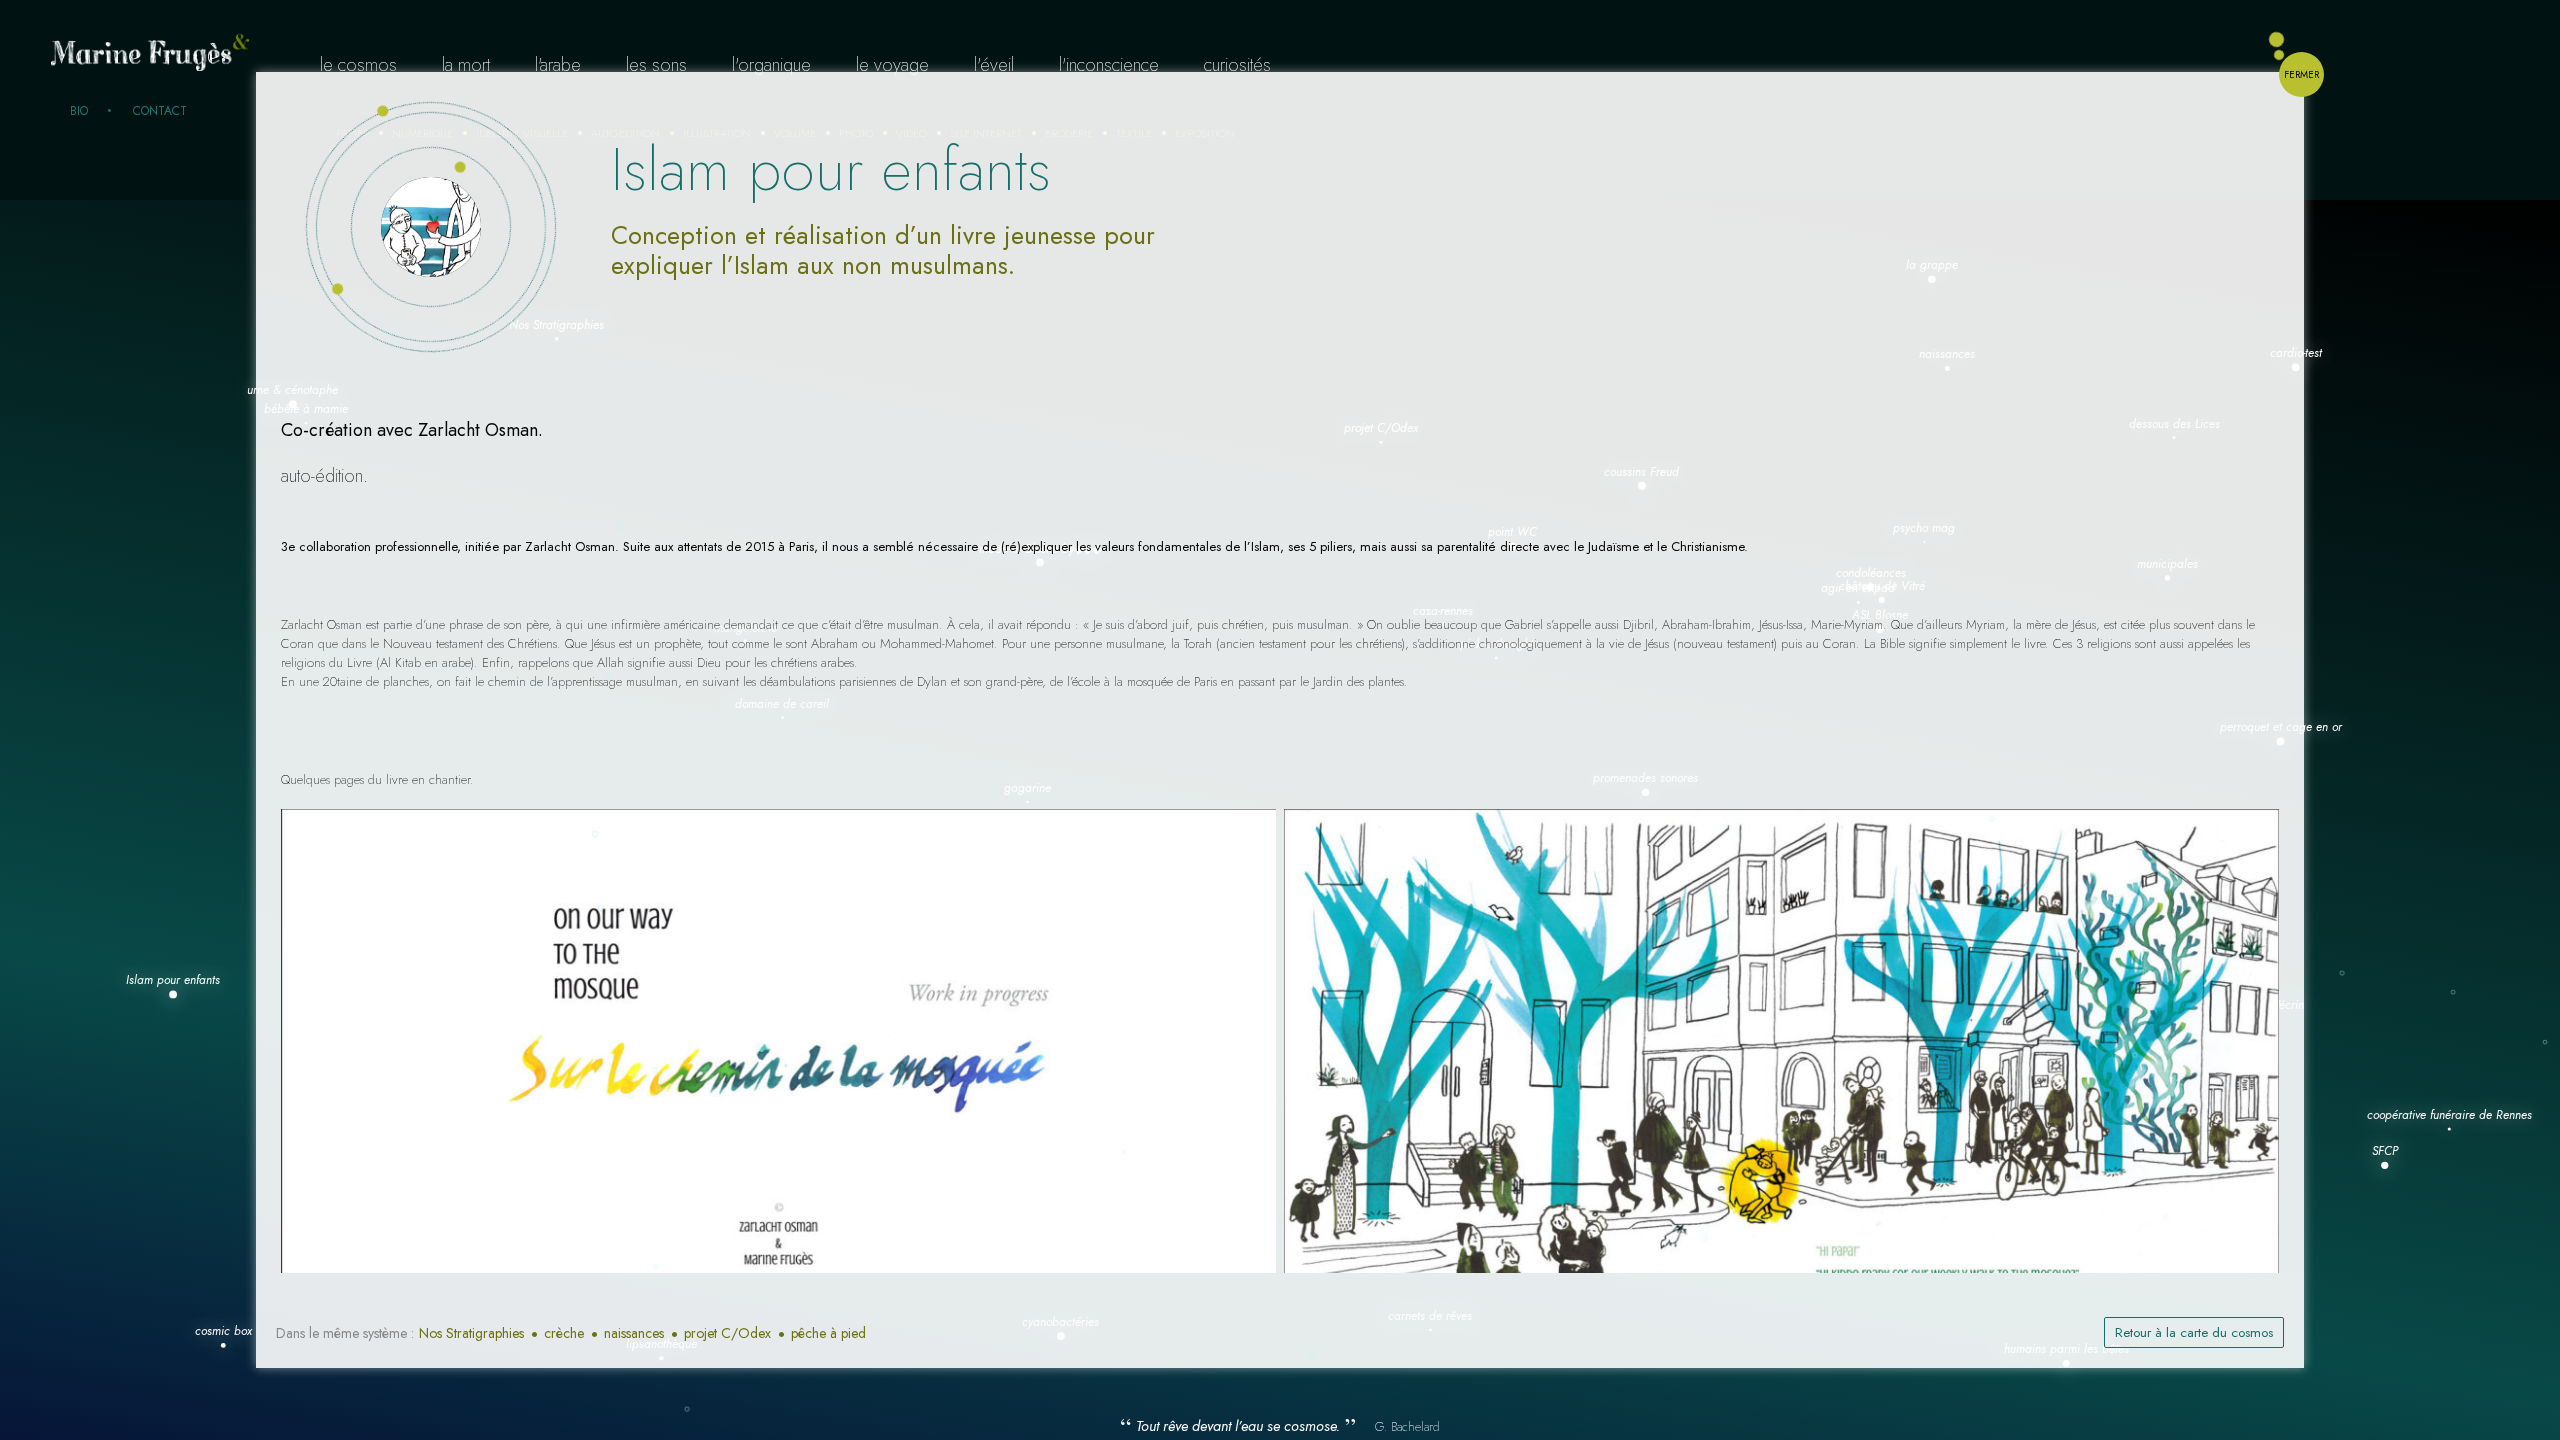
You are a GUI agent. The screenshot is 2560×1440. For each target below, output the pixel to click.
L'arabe (558, 65)
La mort (466, 65)
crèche (564, 1333)
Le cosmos (358, 65)
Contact (160, 111)
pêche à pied (828, 1333)
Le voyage (892, 65)
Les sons (656, 65)
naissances (634, 1333)
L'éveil (994, 65)
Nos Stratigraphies (471, 1333)
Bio (79, 111)
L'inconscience (1109, 65)
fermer (2301, 74)
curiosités (1237, 65)
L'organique (771, 65)
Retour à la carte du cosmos (2194, 1332)
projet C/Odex (727, 1333)
